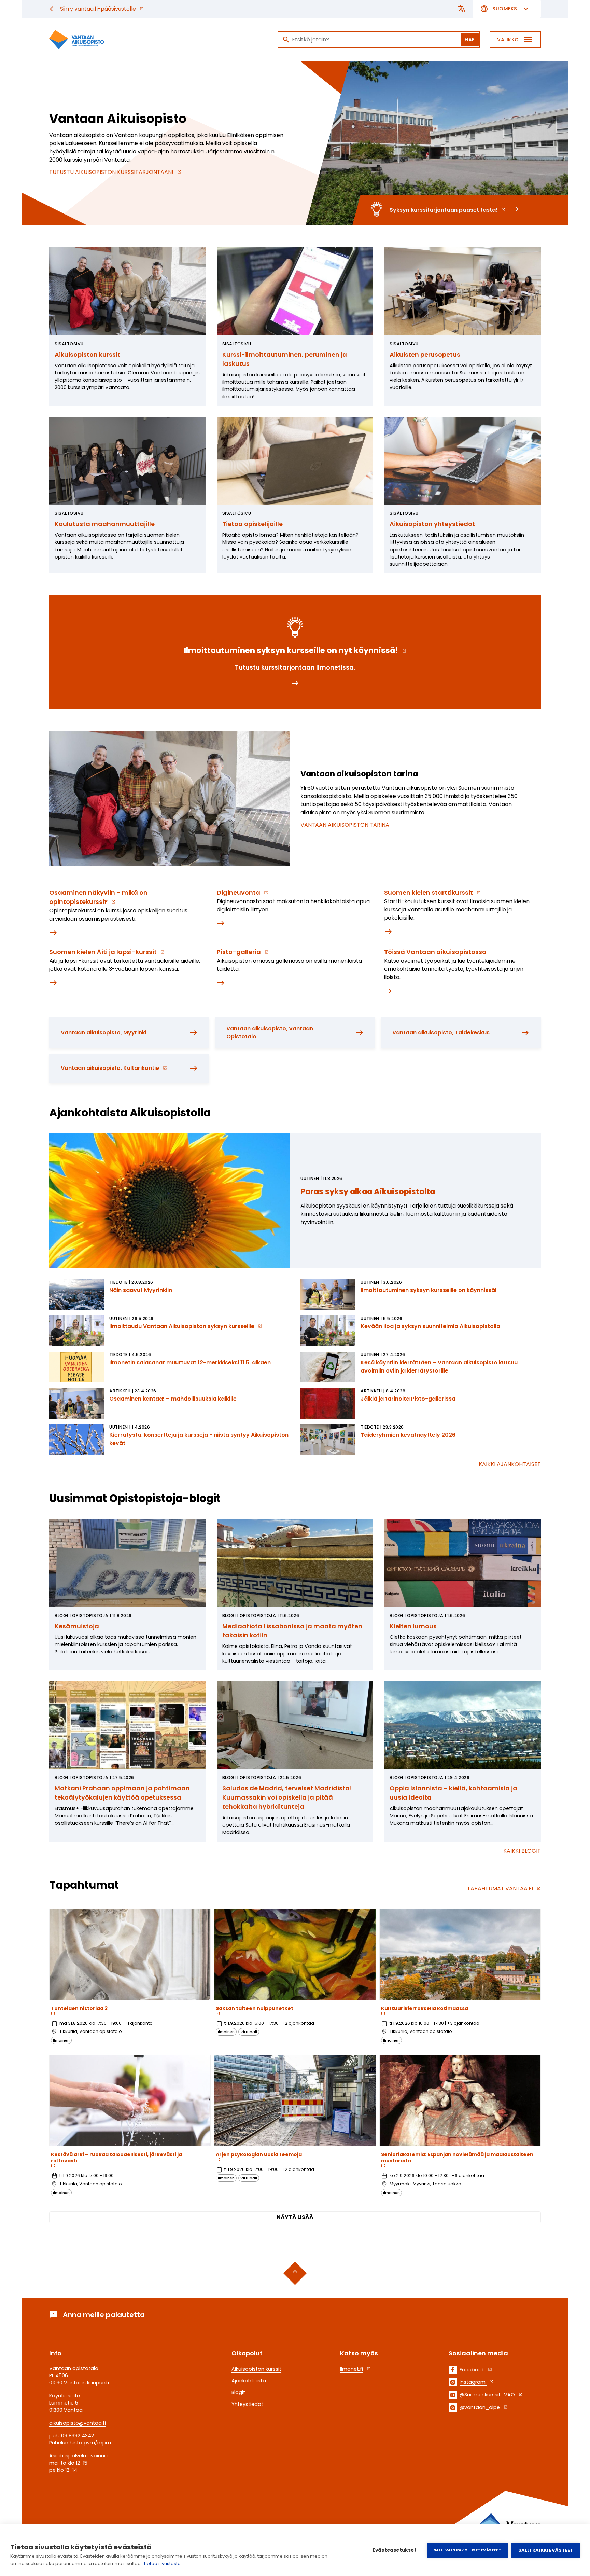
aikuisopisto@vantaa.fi (78, 2423)
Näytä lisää (295, 2217)
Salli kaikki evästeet (546, 2550)
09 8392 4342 (78, 2436)
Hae (470, 40)
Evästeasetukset (395, 2550)
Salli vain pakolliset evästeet (467, 2550)
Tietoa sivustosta (162, 2564)
